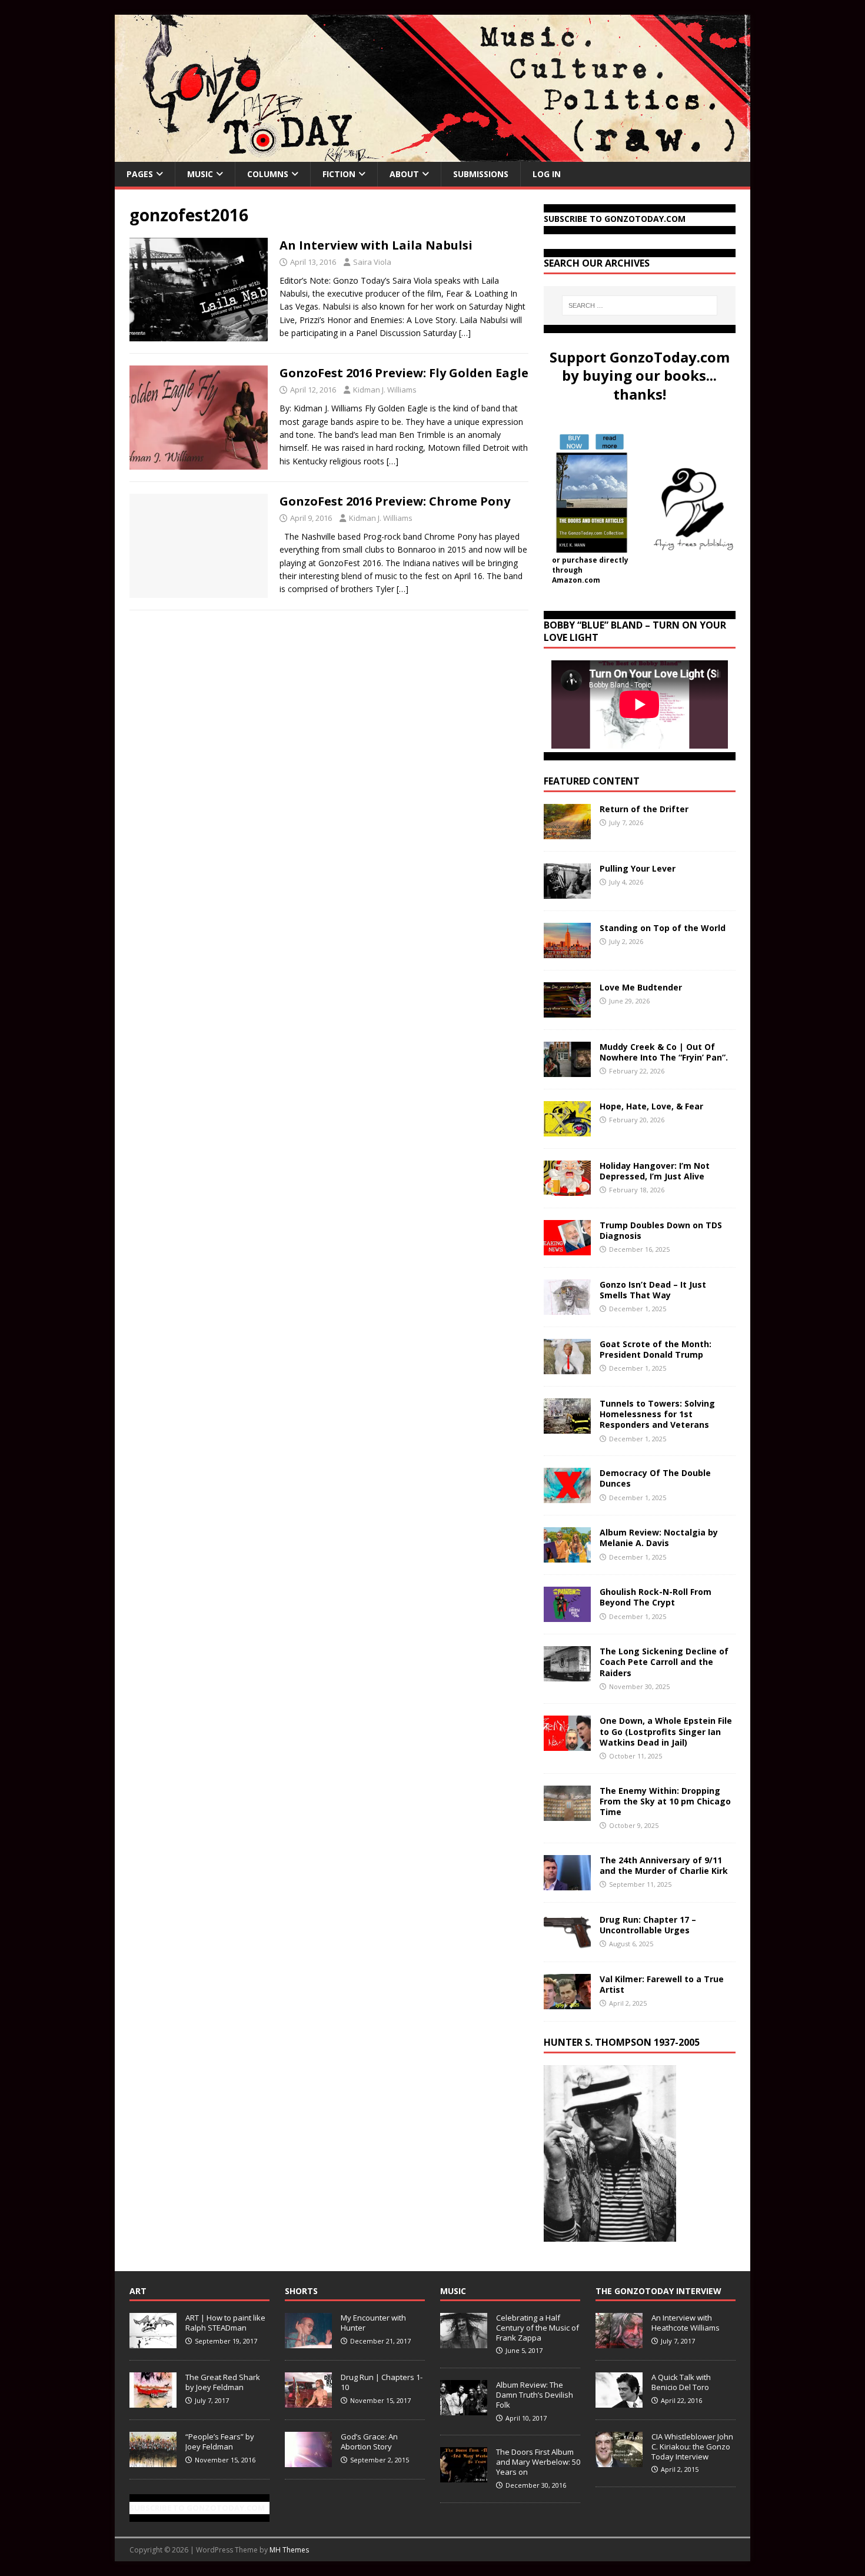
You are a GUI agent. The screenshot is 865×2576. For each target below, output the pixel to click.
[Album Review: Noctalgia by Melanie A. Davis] (567, 1556)
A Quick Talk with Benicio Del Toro (681, 2382)
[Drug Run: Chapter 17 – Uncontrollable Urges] (567, 1942)
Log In (547, 174)
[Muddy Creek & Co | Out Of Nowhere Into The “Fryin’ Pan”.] (567, 1070)
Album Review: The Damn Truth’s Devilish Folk (535, 2395)
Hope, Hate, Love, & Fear (651, 1106)
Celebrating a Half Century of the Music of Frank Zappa (538, 2328)
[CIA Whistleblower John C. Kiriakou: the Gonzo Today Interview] (619, 2461)
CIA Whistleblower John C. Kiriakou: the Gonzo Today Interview (692, 2447)
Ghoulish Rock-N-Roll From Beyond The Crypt (656, 1597)
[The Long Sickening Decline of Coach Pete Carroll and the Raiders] (567, 1675)
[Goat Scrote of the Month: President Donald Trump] (567, 1367)
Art (138, 2291)
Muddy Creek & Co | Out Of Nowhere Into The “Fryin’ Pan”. (664, 1052)
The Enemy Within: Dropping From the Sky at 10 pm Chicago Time (665, 1801)
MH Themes (289, 2550)
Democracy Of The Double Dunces (655, 1478)
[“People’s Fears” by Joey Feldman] (153, 2461)
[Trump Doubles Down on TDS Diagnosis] (567, 1249)
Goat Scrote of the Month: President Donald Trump (656, 1349)
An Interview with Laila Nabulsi (376, 245)
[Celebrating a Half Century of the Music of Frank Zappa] (464, 2342)
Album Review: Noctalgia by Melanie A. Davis (659, 1538)
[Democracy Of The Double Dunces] (567, 1496)
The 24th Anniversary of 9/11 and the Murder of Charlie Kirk (664, 1865)
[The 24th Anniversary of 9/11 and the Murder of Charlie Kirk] (567, 1883)
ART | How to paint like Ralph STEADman (225, 2323)
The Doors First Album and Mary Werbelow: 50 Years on (538, 2462)
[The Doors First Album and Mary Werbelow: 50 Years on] (464, 2476)
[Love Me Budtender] (567, 1011)
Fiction (339, 174)
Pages (140, 174)
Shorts (301, 2291)
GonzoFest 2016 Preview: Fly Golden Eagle (404, 373)
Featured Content (592, 781)
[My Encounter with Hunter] (308, 2342)
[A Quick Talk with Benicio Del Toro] (619, 2401)
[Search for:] (640, 305)
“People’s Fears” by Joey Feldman (220, 2442)
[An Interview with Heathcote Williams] (619, 2342)
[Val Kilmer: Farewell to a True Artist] (567, 2002)
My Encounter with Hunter (373, 2323)
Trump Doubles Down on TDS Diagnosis (661, 1230)
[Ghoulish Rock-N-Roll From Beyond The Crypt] (567, 1615)
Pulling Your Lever (638, 868)
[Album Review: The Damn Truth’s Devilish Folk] (464, 2409)
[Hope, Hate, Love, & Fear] (567, 1130)
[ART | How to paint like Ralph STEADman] (153, 2342)
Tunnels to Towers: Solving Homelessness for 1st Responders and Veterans (657, 1414)
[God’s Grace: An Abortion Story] (308, 2461)
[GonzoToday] (432, 155)
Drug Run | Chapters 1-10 (382, 2382)
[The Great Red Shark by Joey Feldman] (153, 2401)
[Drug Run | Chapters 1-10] (308, 2401)
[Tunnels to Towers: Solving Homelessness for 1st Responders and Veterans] (567, 1427)
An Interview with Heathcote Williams (686, 2323)
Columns (268, 174)
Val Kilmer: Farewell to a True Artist (662, 1984)
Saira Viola (372, 262)
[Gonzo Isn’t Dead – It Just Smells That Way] (567, 1308)
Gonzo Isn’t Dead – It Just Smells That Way (653, 1290)
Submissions (481, 174)
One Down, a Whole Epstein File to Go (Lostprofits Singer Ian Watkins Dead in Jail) (666, 1731)
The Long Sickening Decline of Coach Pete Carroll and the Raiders (664, 1662)
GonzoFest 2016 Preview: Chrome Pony (395, 501)
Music (200, 174)
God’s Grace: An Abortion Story (369, 2442)
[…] (465, 333)
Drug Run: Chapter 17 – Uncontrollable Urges (648, 1925)
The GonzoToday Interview (658, 2291)
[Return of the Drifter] (567, 832)
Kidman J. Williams (385, 390)
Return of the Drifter (644, 809)
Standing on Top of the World (663, 928)
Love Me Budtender (642, 987)
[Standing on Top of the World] (567, 951)
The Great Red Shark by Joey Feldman (223, 2382)
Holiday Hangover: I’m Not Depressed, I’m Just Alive (655, 1171)
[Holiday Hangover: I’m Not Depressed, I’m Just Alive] (567, 1189)
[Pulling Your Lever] (567, 892)
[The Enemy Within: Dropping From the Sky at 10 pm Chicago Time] (567, 1814)
